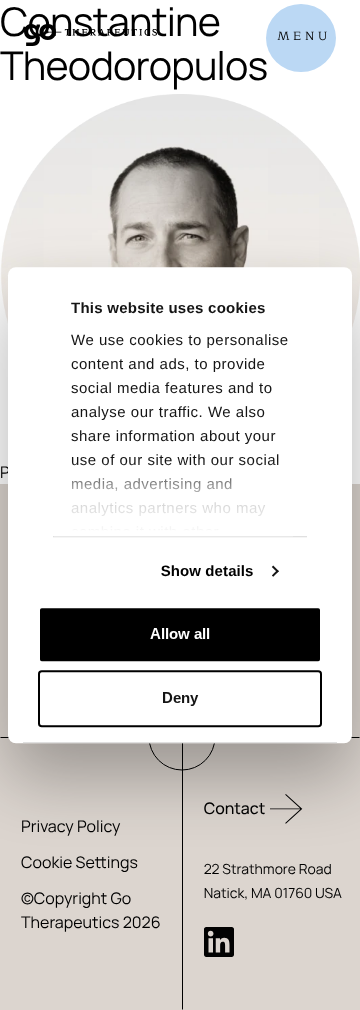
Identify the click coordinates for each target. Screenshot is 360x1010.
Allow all (180, 633)
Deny (180, 697)
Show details (207, 571)
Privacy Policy (70, 826)
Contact (235, 808)
